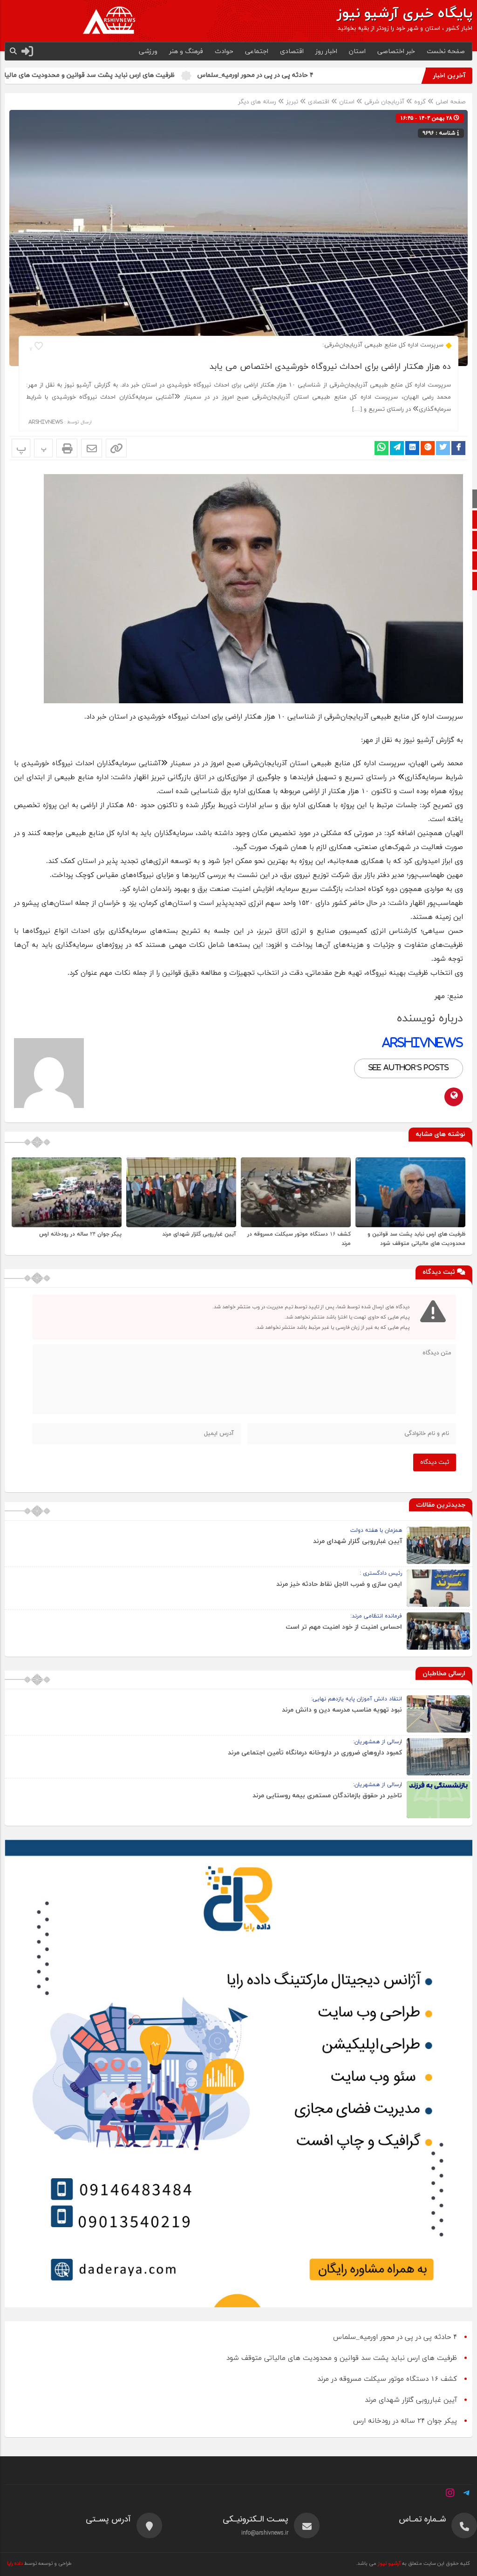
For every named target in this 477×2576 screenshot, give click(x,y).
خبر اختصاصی (396, 51)
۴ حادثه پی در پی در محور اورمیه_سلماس (343, 75)
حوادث (224, 51)
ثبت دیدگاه (435, 1462)
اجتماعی (257, 51)
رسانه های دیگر (257, 102)
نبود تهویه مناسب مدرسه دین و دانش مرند (342, 1710)
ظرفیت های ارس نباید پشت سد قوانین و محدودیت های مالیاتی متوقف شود (155, 75)
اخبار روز (326, 51)
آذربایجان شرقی (384, 102)
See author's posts (409, 1068)
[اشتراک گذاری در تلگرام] (397, 448)
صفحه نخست (446, 51)
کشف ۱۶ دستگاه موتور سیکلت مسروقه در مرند (387, 2379)
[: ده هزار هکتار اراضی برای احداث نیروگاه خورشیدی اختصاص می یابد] (92, 448)
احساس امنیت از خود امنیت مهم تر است (344, 1627)
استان (357, 51)
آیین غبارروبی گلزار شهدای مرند (199, 1234)
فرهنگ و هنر (186, 51)
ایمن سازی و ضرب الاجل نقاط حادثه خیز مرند (339, 1584)
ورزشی (148, 51)
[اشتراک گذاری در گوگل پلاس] (428, 448)
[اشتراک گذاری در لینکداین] (412, 448)
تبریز (292, 102)
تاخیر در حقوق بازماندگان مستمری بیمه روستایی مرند (327, 1796)
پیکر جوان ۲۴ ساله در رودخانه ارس (80, 1234)
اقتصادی (292, 51)
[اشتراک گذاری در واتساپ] (382, 448)
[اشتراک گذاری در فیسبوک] (458, 448)
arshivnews (46, 422)
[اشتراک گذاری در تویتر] (443, 448)
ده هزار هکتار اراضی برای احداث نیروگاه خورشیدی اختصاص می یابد (330, 367)
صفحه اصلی (450, 102)
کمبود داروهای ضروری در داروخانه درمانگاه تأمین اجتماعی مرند (315, 1753)
